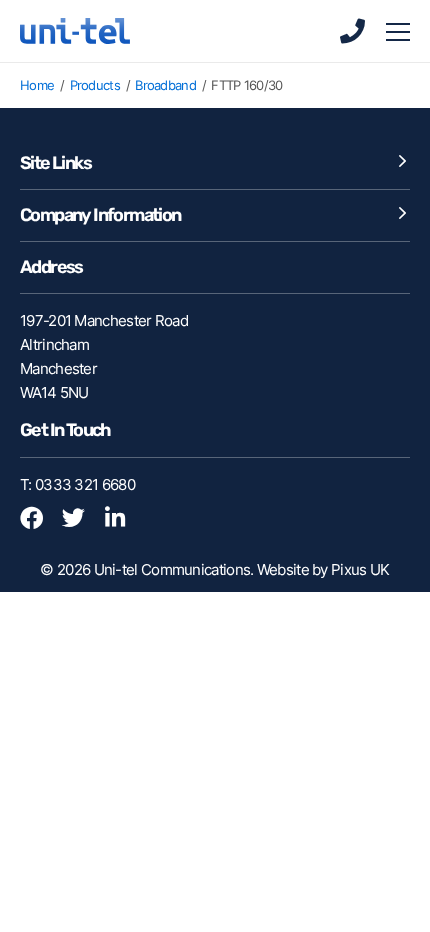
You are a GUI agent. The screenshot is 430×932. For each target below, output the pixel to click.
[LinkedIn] (123, 520)
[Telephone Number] (352, 31)
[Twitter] (80, 520)
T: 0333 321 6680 (77, 484)
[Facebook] (38, 520)
